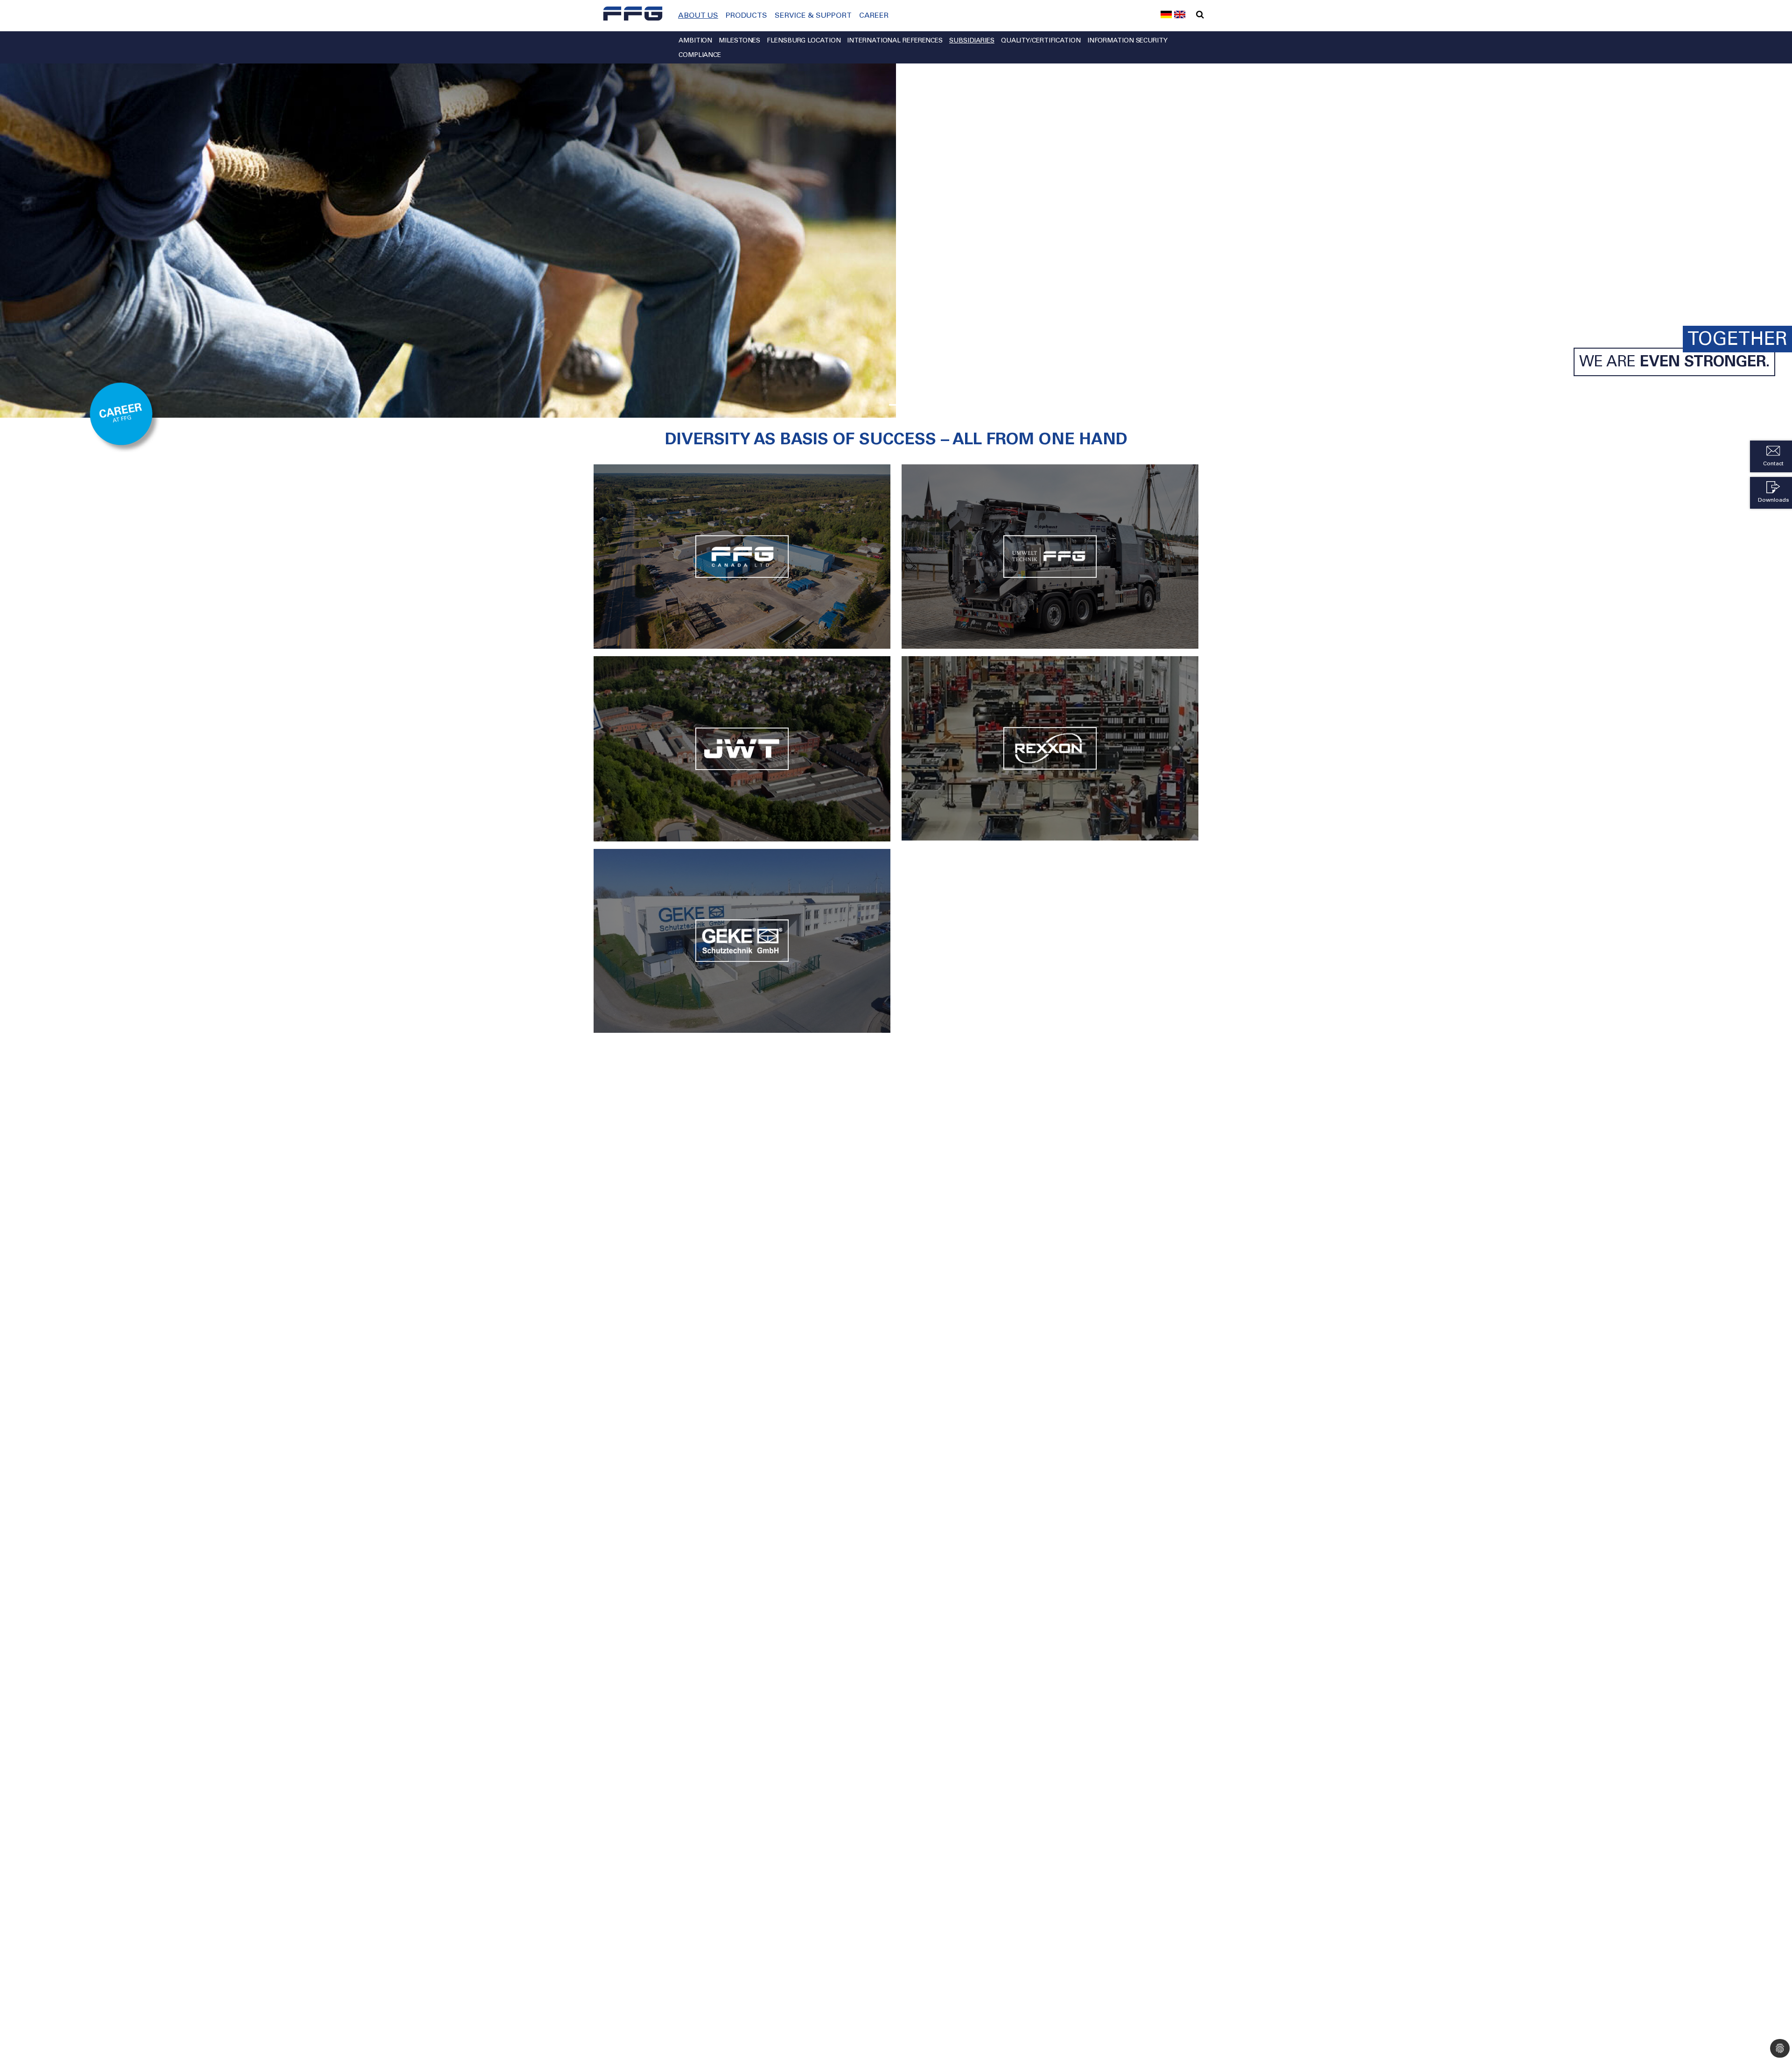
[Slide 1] (896, 405)
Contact (1773, 464)
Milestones (739, 41)
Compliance (700, 56)
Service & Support (813, 16)
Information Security (1127, 41)
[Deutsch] (1166, 14)
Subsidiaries (972, 41)
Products (746, 16)
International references (895, 41)
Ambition (695, 41)
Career (874, 16)
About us (698, 16)
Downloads (1774, 500)
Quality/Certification (1041, 41)
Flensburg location (804, 41)
